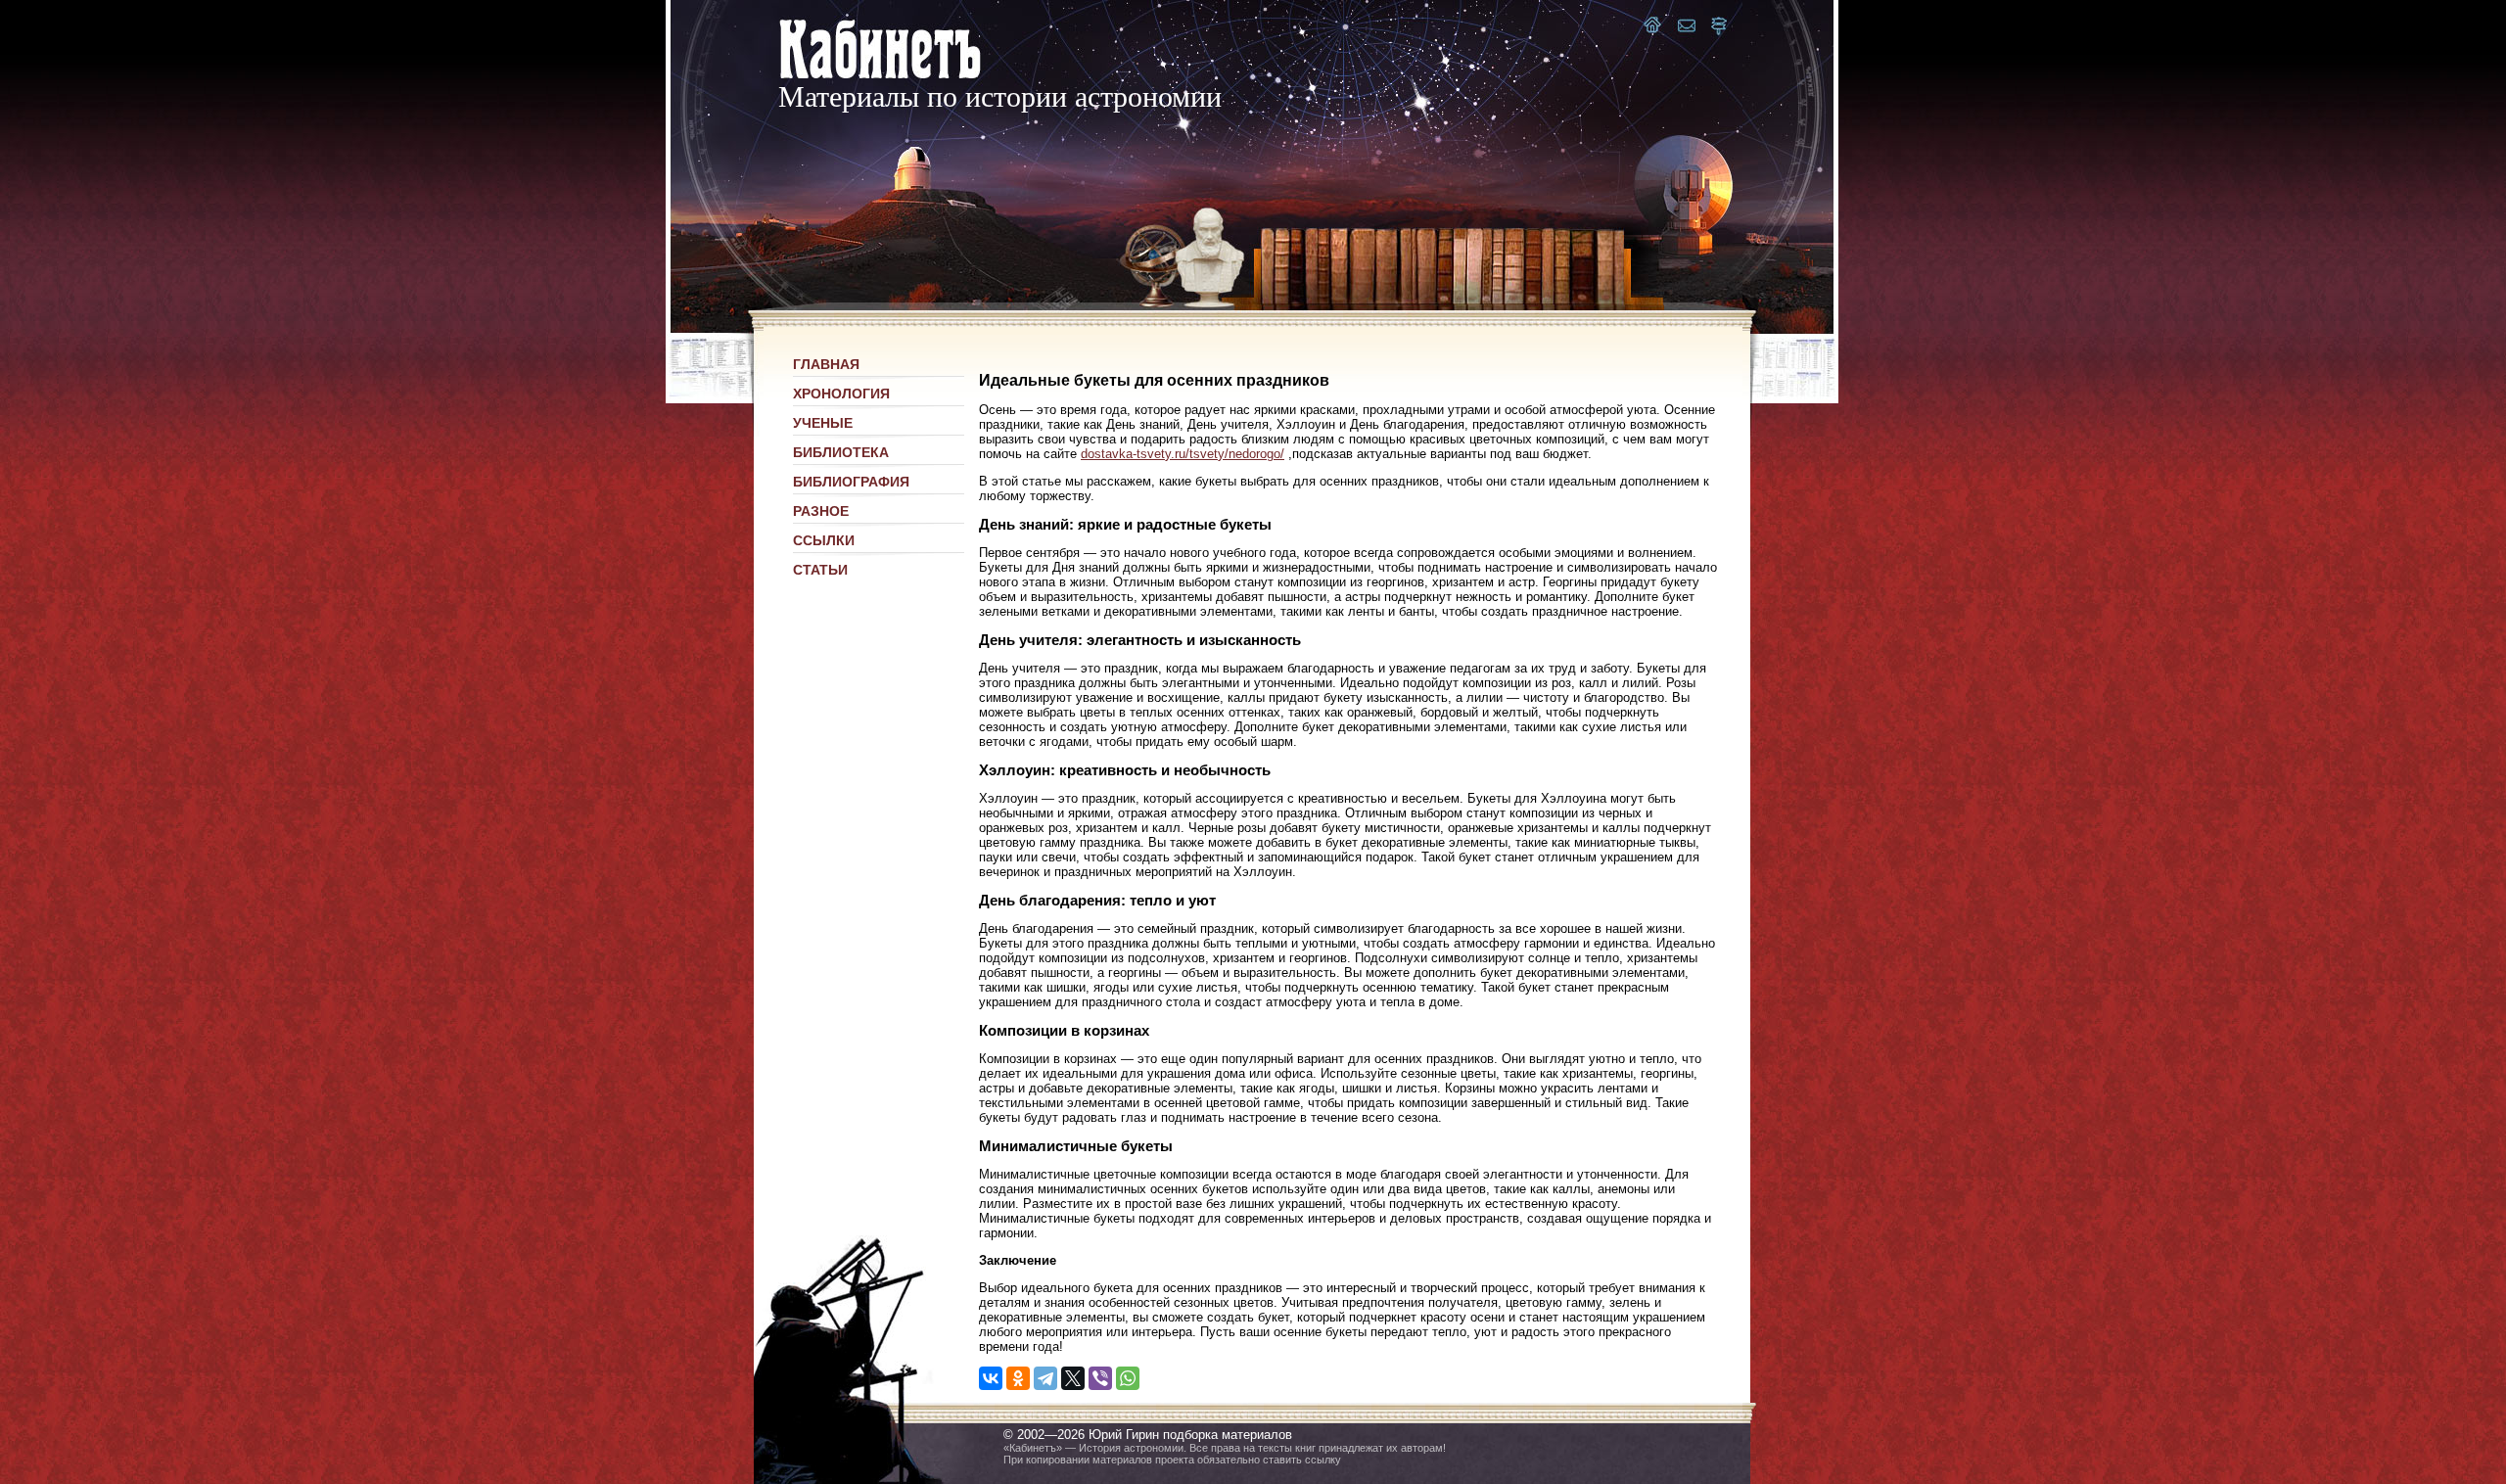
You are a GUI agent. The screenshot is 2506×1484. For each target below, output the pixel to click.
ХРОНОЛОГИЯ (841, 394)
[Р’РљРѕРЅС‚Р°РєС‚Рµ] (991, 1378)
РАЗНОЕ (821, 511)
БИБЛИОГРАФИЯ (851, 482)
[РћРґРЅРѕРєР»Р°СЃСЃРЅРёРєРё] (1018, 1378)
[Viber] (1100, 1378)
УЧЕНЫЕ (823, 423)
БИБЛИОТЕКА (841, 452)
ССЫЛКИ (824, 540)
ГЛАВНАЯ (826, 364)
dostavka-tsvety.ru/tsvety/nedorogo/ (1183, 454)
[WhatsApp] (1128, 1378)
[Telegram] (1045, 1378)
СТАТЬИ (820, 570)
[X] (1073, 1378)
